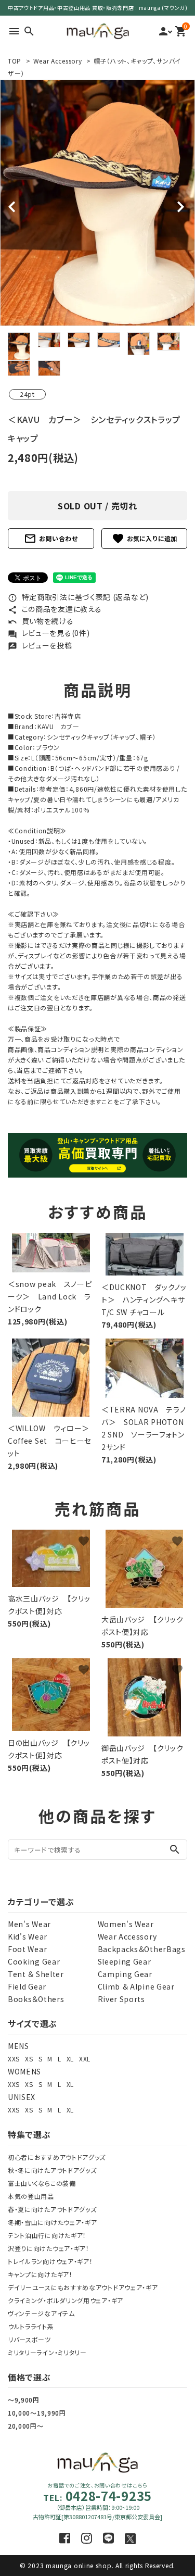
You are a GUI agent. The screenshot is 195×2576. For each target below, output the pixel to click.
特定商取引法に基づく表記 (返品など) (78, 597)
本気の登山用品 (31, 2196)
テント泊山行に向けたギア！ (47, 2235)
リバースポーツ (29, 2339)
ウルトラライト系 (31, 2326)
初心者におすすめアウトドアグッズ (57, 2157)
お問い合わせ (51, 539)
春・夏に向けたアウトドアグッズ (52, 2209)
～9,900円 (24, 2400)
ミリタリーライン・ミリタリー (47, 2352)
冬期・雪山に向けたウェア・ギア (53, 2222)
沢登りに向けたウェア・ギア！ (49, 2248)
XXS (14, 2059)
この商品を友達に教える (55, 609)
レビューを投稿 (40, 645)
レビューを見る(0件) (49, 633)
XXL (85, 2059)
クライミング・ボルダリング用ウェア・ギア (66, 2300)
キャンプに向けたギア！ (40, 2274)
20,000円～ (26, 2426)
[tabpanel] (97, 203)
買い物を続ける (41, 621)
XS (29, 2059)
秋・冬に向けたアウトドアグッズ (52, 2170)
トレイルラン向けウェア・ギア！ (50, 2261)
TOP (15, 61)
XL (70, 2059)
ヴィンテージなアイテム (41, 2313)
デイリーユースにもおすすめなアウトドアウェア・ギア (83, 2287)
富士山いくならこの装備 (42, 2183)
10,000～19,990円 (37, 2413)
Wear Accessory (58, 61)
